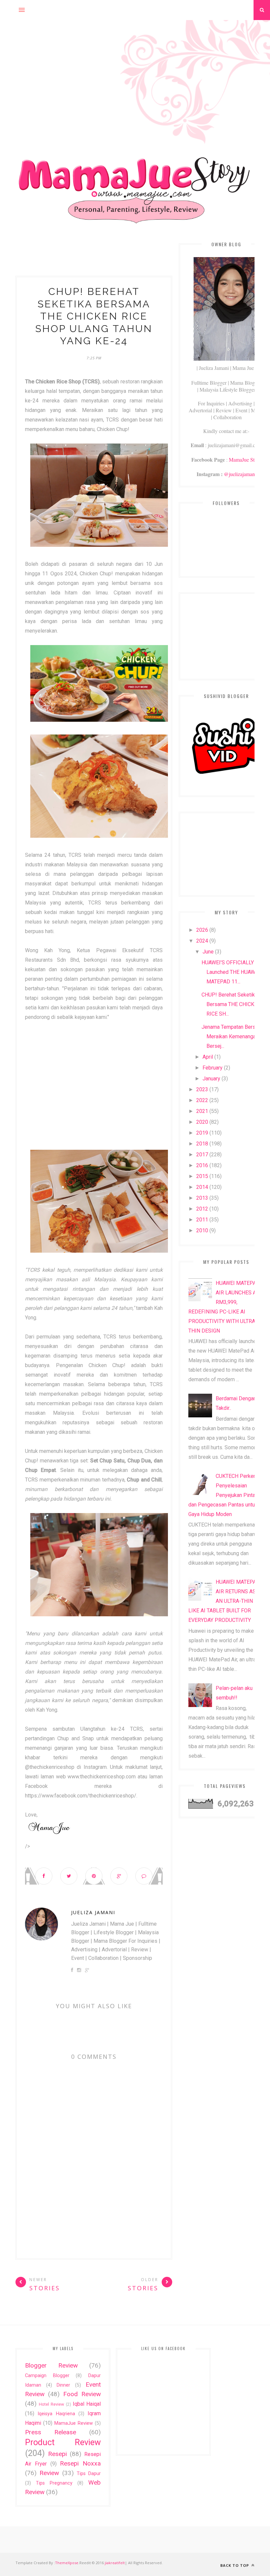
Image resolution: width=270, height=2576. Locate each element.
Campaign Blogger (47, 2376)
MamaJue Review (74, 2423)
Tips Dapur (89, 2474)
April (208, 1057)
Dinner (63, 2385)
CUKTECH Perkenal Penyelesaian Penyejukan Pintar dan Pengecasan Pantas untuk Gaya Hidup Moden (224, 1495)
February (213, 1068)
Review (49, 2473)
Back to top (235, 2565)
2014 (202, 1187)
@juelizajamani (240, 474)
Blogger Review (51, 2365)
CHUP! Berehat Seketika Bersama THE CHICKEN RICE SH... (231, 1004)
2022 (202, 1100)
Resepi (57, 2454)
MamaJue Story (245, 459)
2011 (202, 1220)
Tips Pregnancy (54, 2483)
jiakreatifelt (115, 2563)
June (208, 952)
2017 (202, 1155)
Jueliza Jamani (93, 1912)
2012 (202, 1209)
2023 (202, 1089)
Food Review (82, 2394)
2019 (202, 1133)
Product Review (63, 2442)
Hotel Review (52, 2404)
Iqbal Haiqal (87, 2404)
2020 (202, 1122)
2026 (202, 930)
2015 (202, 1176)
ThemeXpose (67, 2563)
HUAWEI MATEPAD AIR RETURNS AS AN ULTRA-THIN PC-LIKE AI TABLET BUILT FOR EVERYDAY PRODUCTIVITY (226, 1601)
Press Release (51, 2432)
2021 (202, 1111)
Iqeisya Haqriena (56, 2414)
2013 (202, 1198)
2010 (202, 1230)
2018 (202, 1144)
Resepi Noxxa (80, 2463)
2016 (202, 1165)
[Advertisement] (135, 66)
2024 (202, 941)
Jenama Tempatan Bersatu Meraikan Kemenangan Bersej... (232, 1036)
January (211, 1079)
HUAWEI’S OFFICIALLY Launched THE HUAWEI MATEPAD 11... (231, 972)
